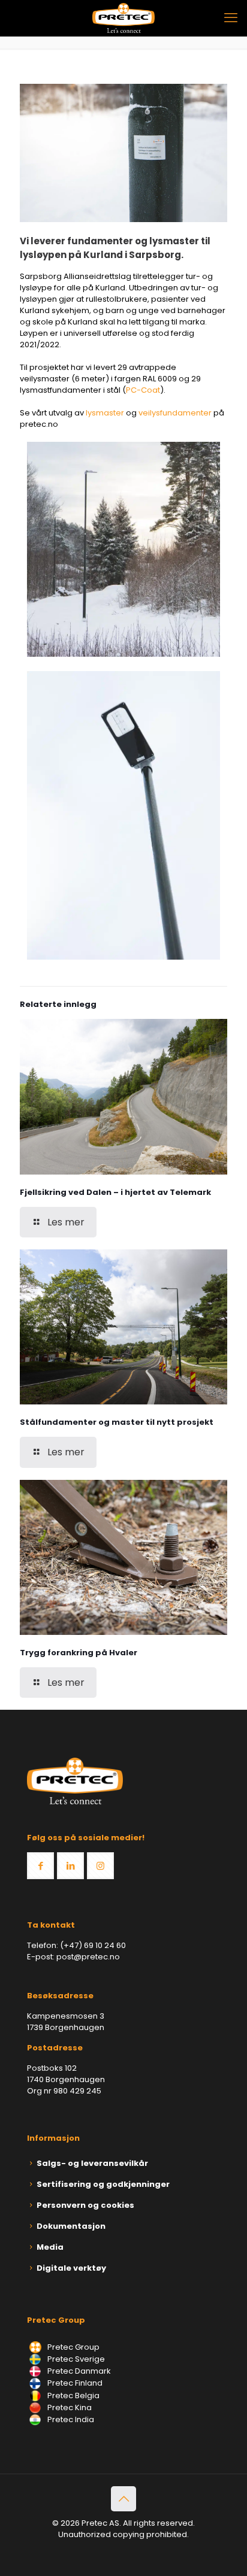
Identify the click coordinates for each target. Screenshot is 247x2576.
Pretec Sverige (76, 2359)
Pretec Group (73, 2347)
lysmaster (105, 413)
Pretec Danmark (78, 2371)
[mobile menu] (231, 18)
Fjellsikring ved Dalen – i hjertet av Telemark (115, 1192)
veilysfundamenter (175, 413)
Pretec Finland (74, 2383)
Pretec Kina (69, 2407)
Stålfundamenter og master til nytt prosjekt (117, 1422)
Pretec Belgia (73, 2396)
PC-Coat (143, 390)
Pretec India (70, 2419)
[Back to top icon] (123, 2499)
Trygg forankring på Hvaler (79, 1653)
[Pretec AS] (123, 18)
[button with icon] (40, 1866)
